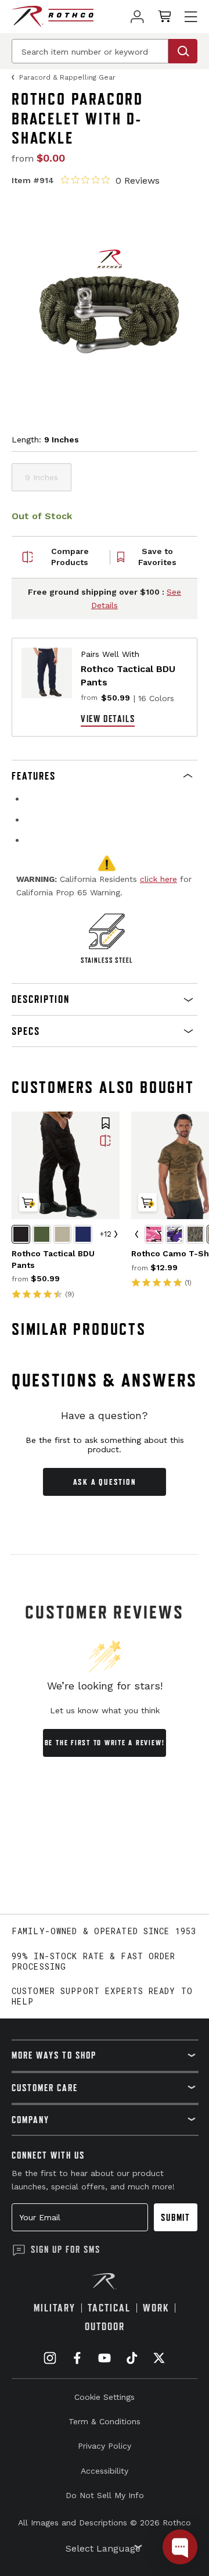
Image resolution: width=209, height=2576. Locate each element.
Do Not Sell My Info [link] (105, 2495)
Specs (26, 1031)
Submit (176, 2217)
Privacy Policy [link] (105, 2446)
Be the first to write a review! (105, 1743)
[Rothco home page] (53, 17)
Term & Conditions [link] (105, 2421)
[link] (137, 17)
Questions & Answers (105, 1380)
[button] (105, 776)
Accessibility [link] (105, 2471)
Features (34, 776)
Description (41, 999)
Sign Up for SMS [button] (66, 2249)
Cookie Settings (105, 2397)
